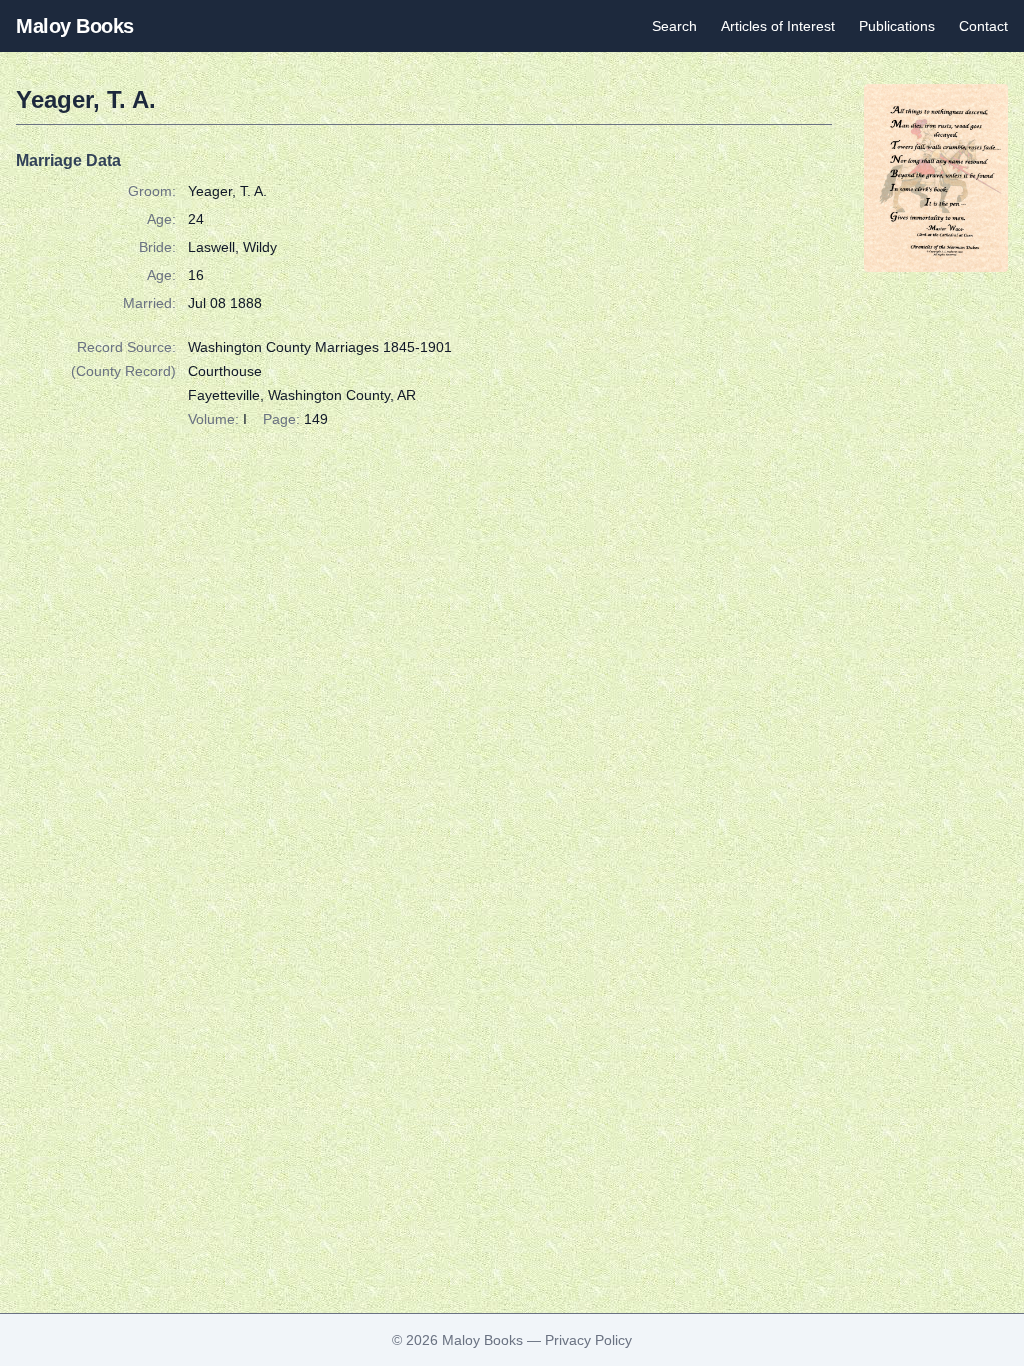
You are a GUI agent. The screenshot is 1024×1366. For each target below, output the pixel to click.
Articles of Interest (778, 26)
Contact (983, 26)
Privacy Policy (588, 1340)
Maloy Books (75, 26)
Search (674, 26)
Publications (897, 26)
